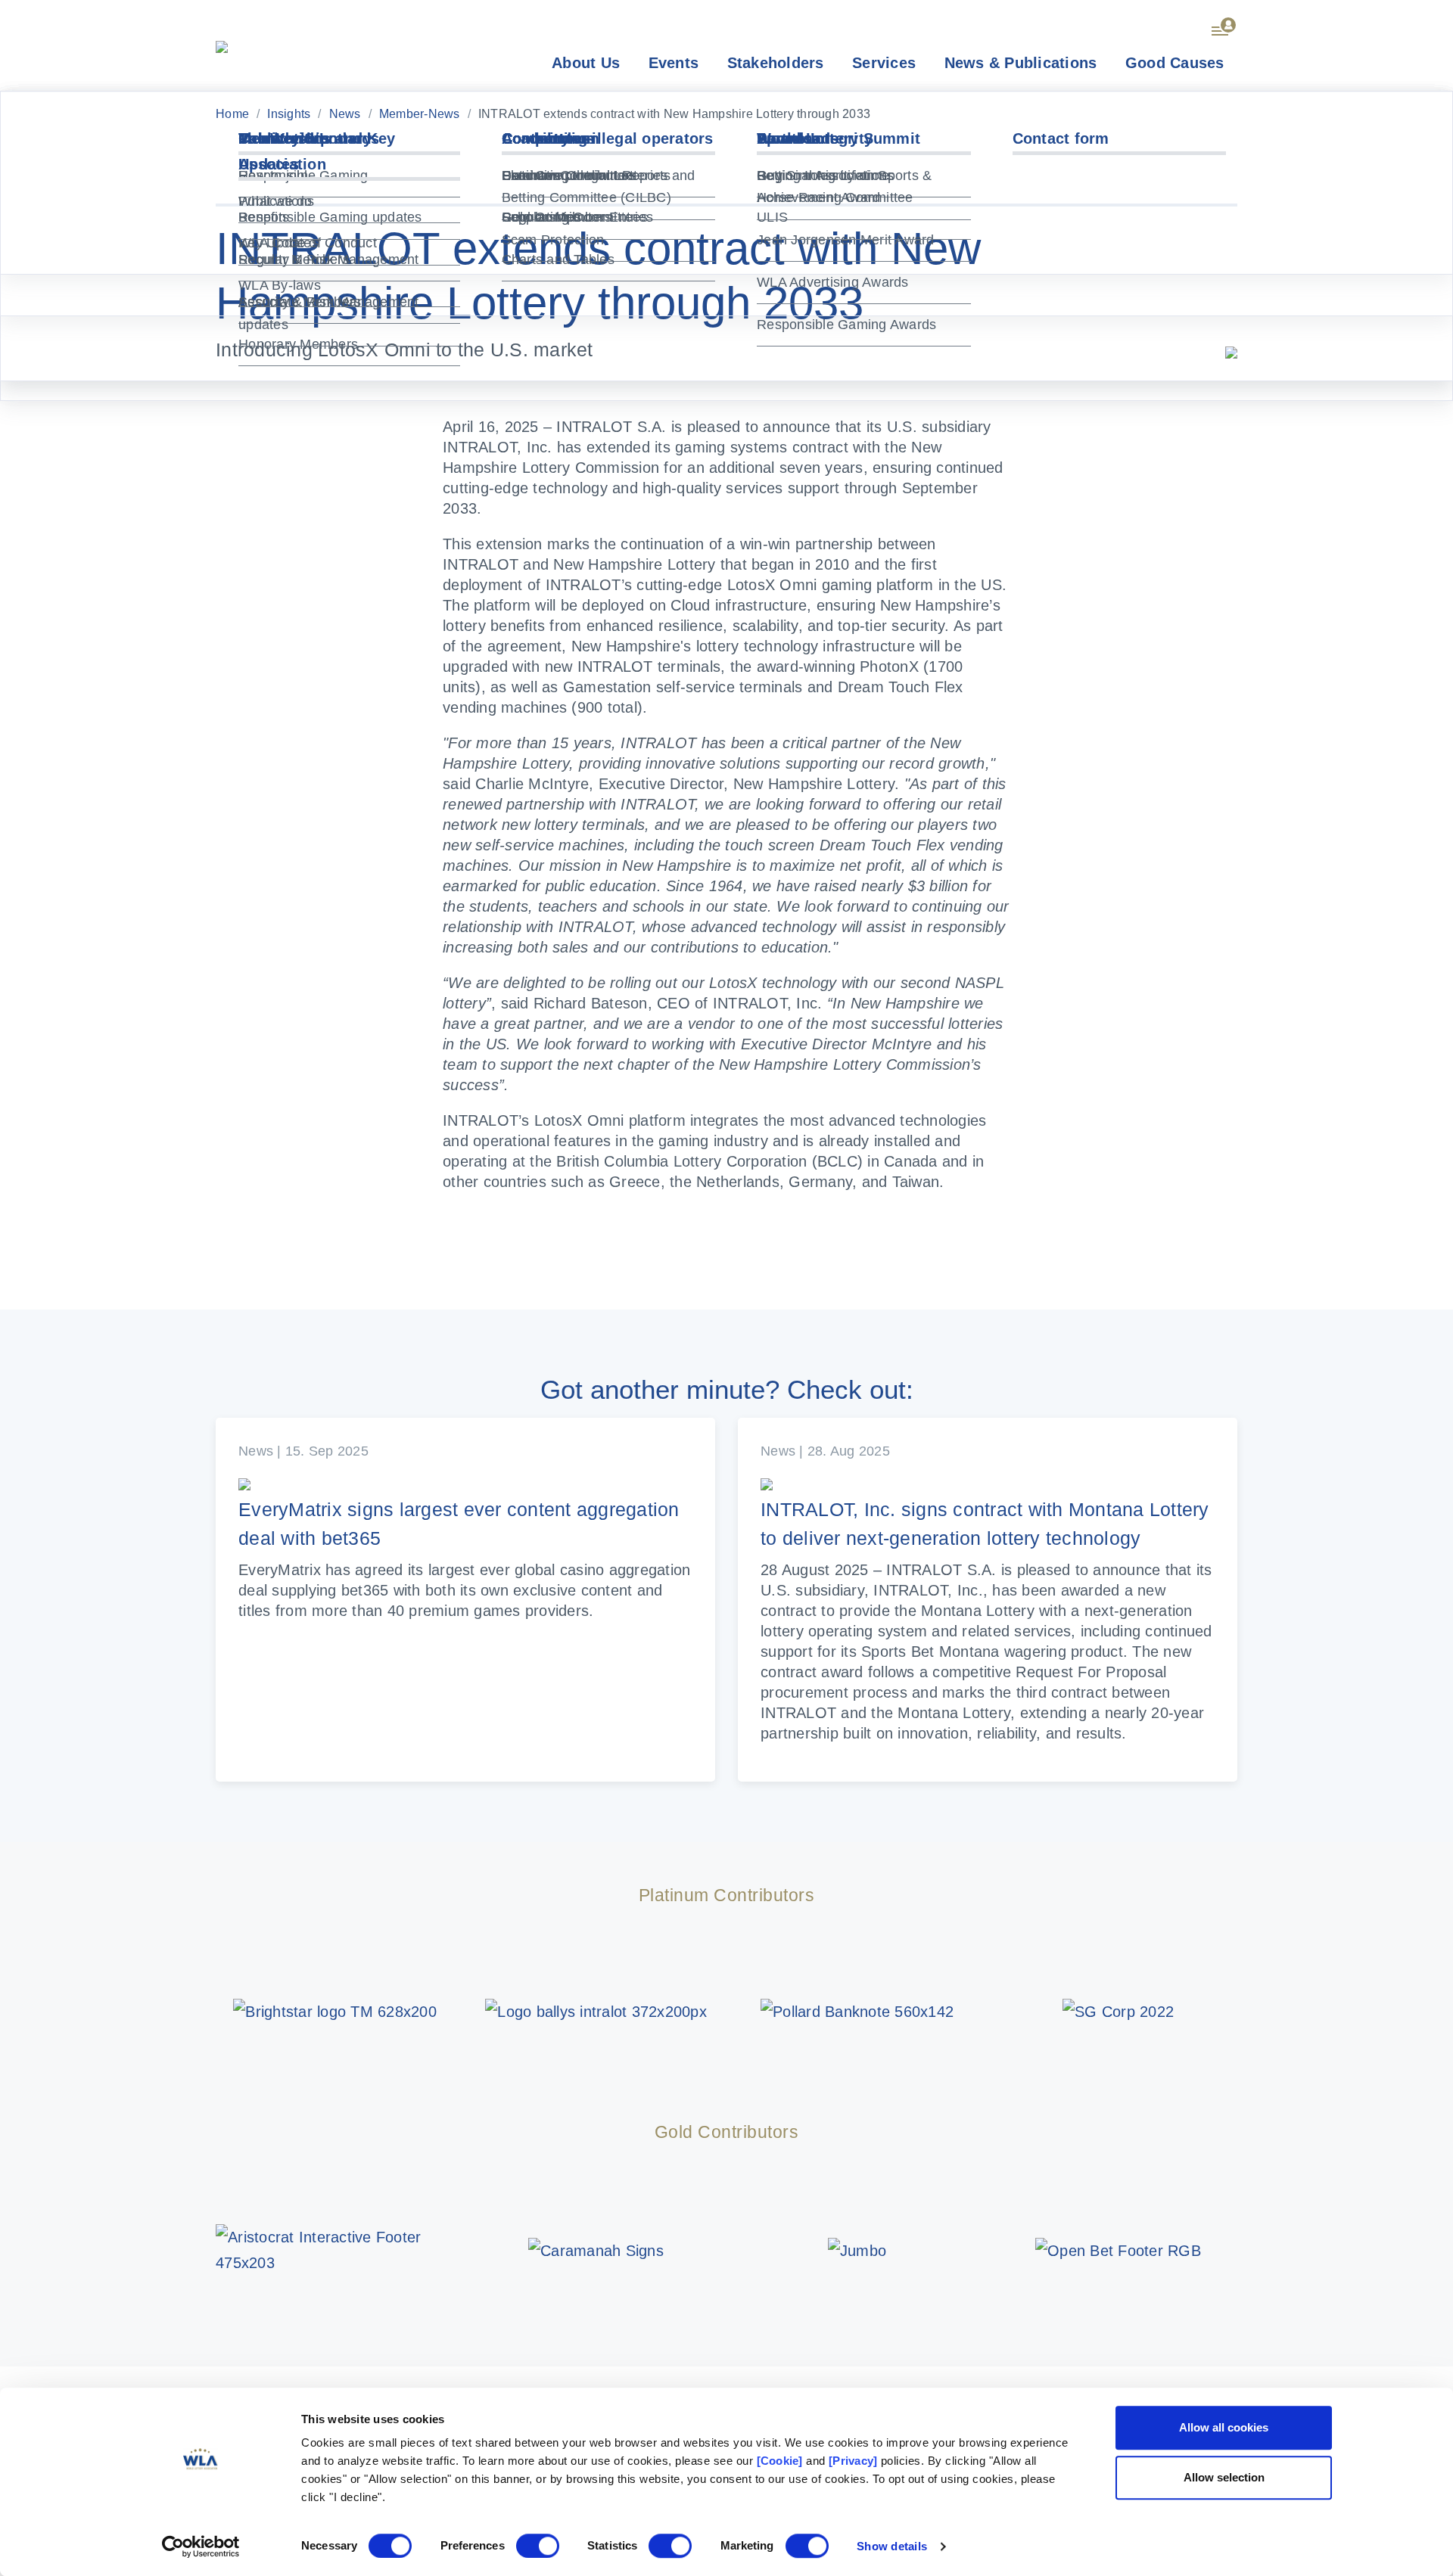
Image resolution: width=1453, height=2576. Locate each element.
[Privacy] (853, 2461)
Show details (892, 2546)
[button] (1224, 24)
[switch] (538, 2546)
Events (674, 63)
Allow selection (1224, 2477)
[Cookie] (780, 2461)
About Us (586, 63)
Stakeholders (776, 63)
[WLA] (222, 45)
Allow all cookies (1224, 2427)
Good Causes (1175, 63)
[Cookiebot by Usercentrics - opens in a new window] (201, 2546)
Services (884, 63)
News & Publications (1021, 63)
